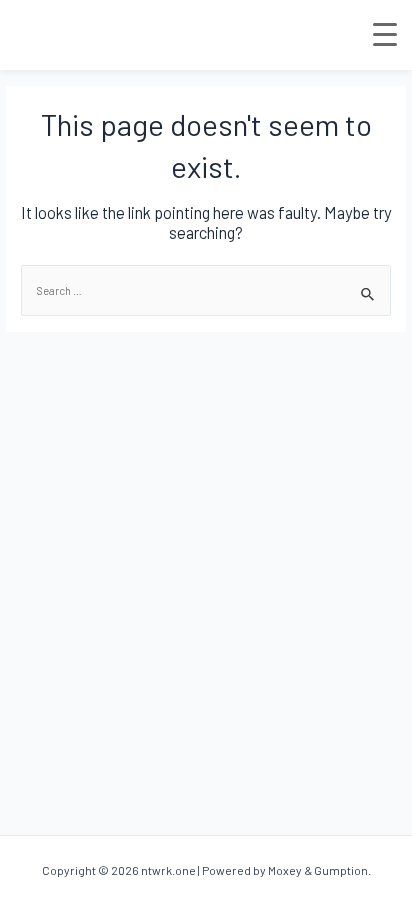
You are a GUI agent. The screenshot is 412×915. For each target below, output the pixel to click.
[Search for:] (206, 290)
